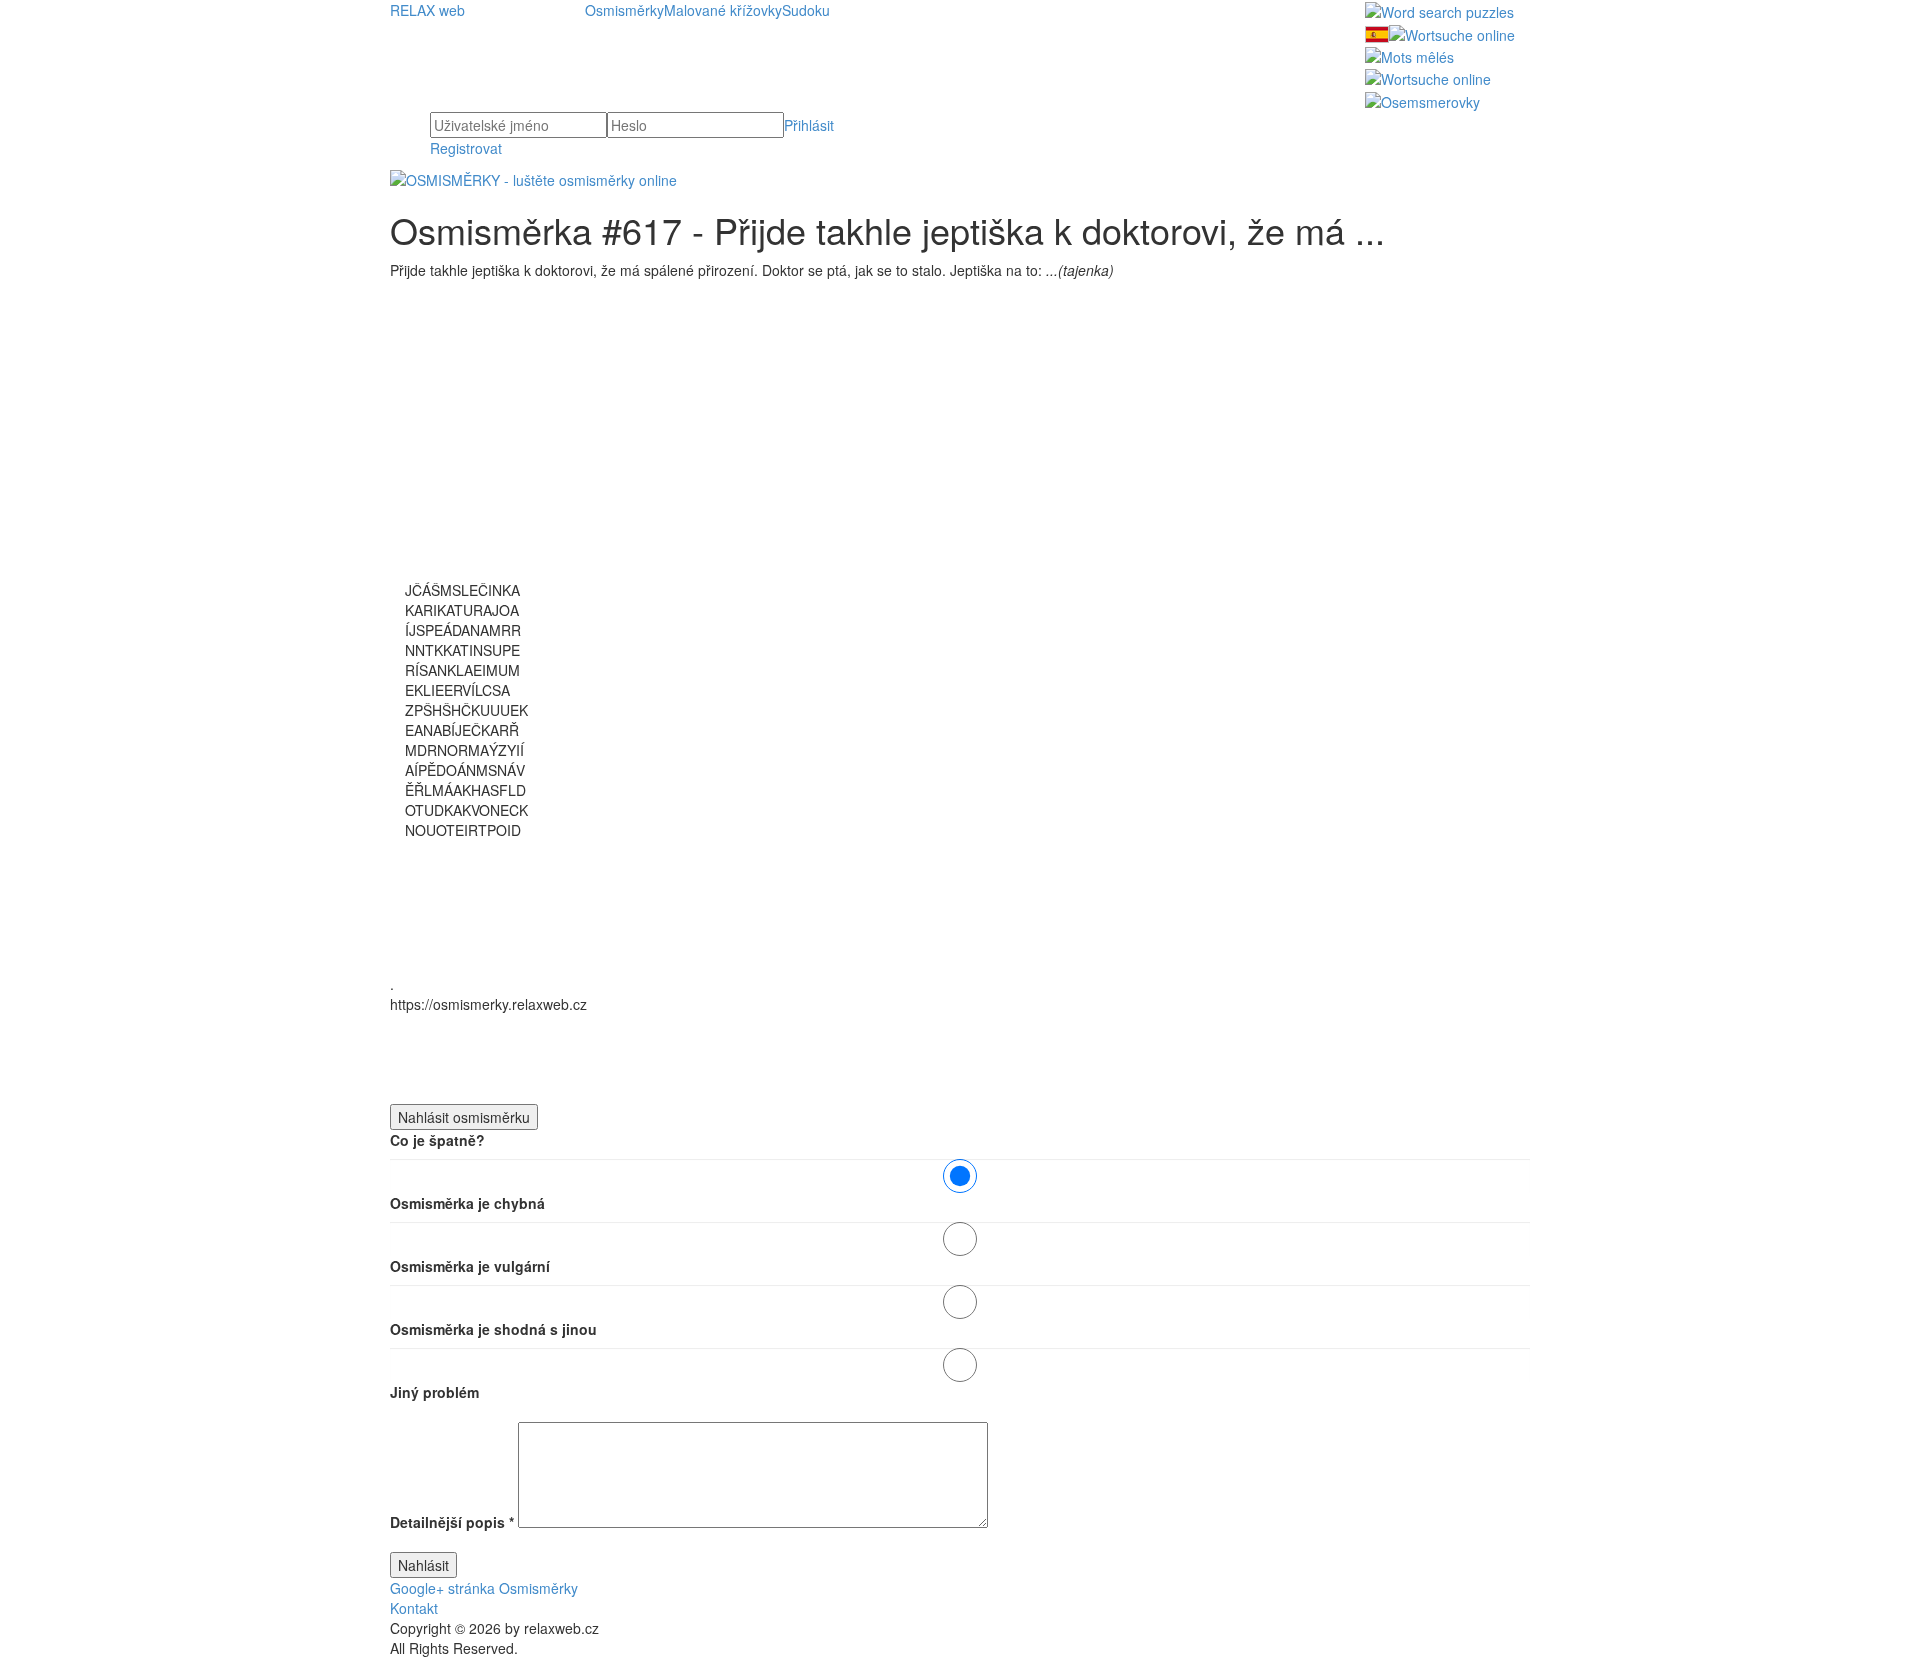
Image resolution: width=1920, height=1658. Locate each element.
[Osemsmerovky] (1422, 99)
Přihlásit (809, 125)
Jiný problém (434, 1392)
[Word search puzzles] (1439, 10)
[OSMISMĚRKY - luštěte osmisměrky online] (533, 178)
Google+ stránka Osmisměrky (484, 1588)
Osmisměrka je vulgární (470, 1266)
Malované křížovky (723, 10)
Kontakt (414, 1608)
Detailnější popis (452, 1522)
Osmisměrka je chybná (467, 1203)
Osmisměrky (624, 10)
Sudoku (806, 10)
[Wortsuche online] (1452, 32)
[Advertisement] (960, 440)
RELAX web (427, 10)
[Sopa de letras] (1377, 32)
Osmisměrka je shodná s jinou (493, 1329)
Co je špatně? (437, 1140)
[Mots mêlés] (1409, 55)
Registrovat (466, 148)
